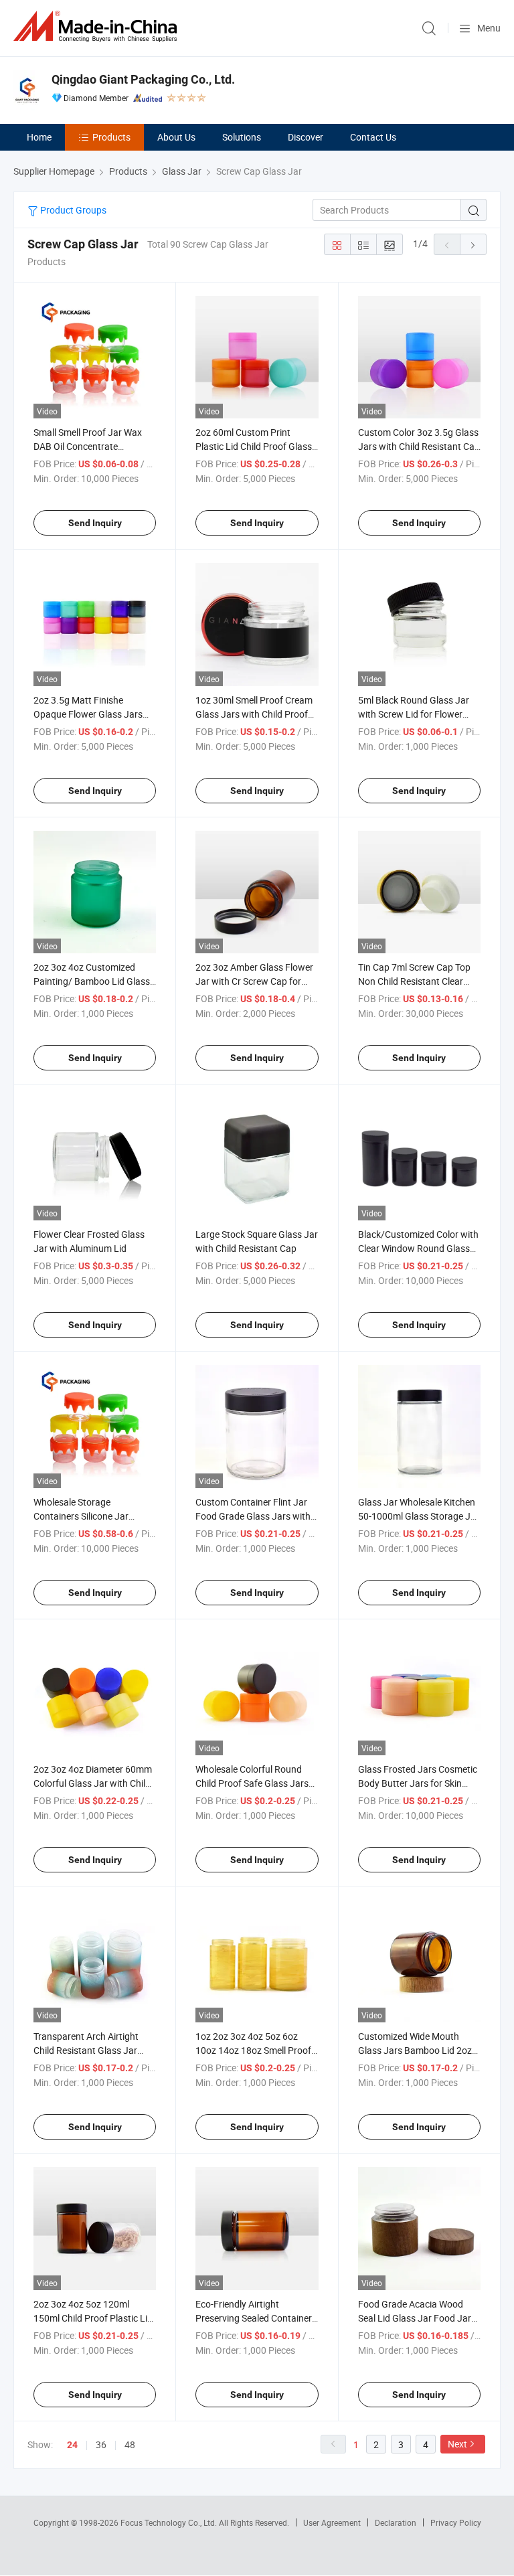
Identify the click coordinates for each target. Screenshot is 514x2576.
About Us (176, 137)
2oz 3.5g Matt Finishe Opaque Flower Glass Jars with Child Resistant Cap (88, 714)
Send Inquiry (95, 523)
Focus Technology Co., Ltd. (170, 2522)
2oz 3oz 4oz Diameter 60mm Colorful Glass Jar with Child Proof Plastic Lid (93, 1783)
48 (130, 2444)
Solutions (242, 137)
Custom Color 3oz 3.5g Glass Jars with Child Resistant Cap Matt (419, 446)
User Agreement (332, 2522)
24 (72, 2445)
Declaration (396, 2522)
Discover (306, 137)
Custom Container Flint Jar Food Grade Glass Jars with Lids (253, 1516)
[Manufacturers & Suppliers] (98, 26)
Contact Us (373, 137)
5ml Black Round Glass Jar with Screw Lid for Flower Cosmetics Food (414, 714)
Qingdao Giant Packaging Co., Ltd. (143, 79)
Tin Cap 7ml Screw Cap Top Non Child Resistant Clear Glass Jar (414, 981)
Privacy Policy (456, 2522)
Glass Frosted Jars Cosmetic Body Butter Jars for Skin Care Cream (418, 1783)
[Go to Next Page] (473, 244)
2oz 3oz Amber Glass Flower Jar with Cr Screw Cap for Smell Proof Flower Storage (254, 981)
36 (101, 2444)
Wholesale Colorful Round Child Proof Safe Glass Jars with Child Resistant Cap (252, 1783)
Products (111, 137)
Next (457, 2444)
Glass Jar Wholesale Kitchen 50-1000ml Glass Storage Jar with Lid (419, 1516)
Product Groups (72, 210)
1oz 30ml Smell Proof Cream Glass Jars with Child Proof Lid (254, 714)
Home (39, 137)
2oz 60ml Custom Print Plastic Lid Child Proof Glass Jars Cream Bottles (254, 446)
